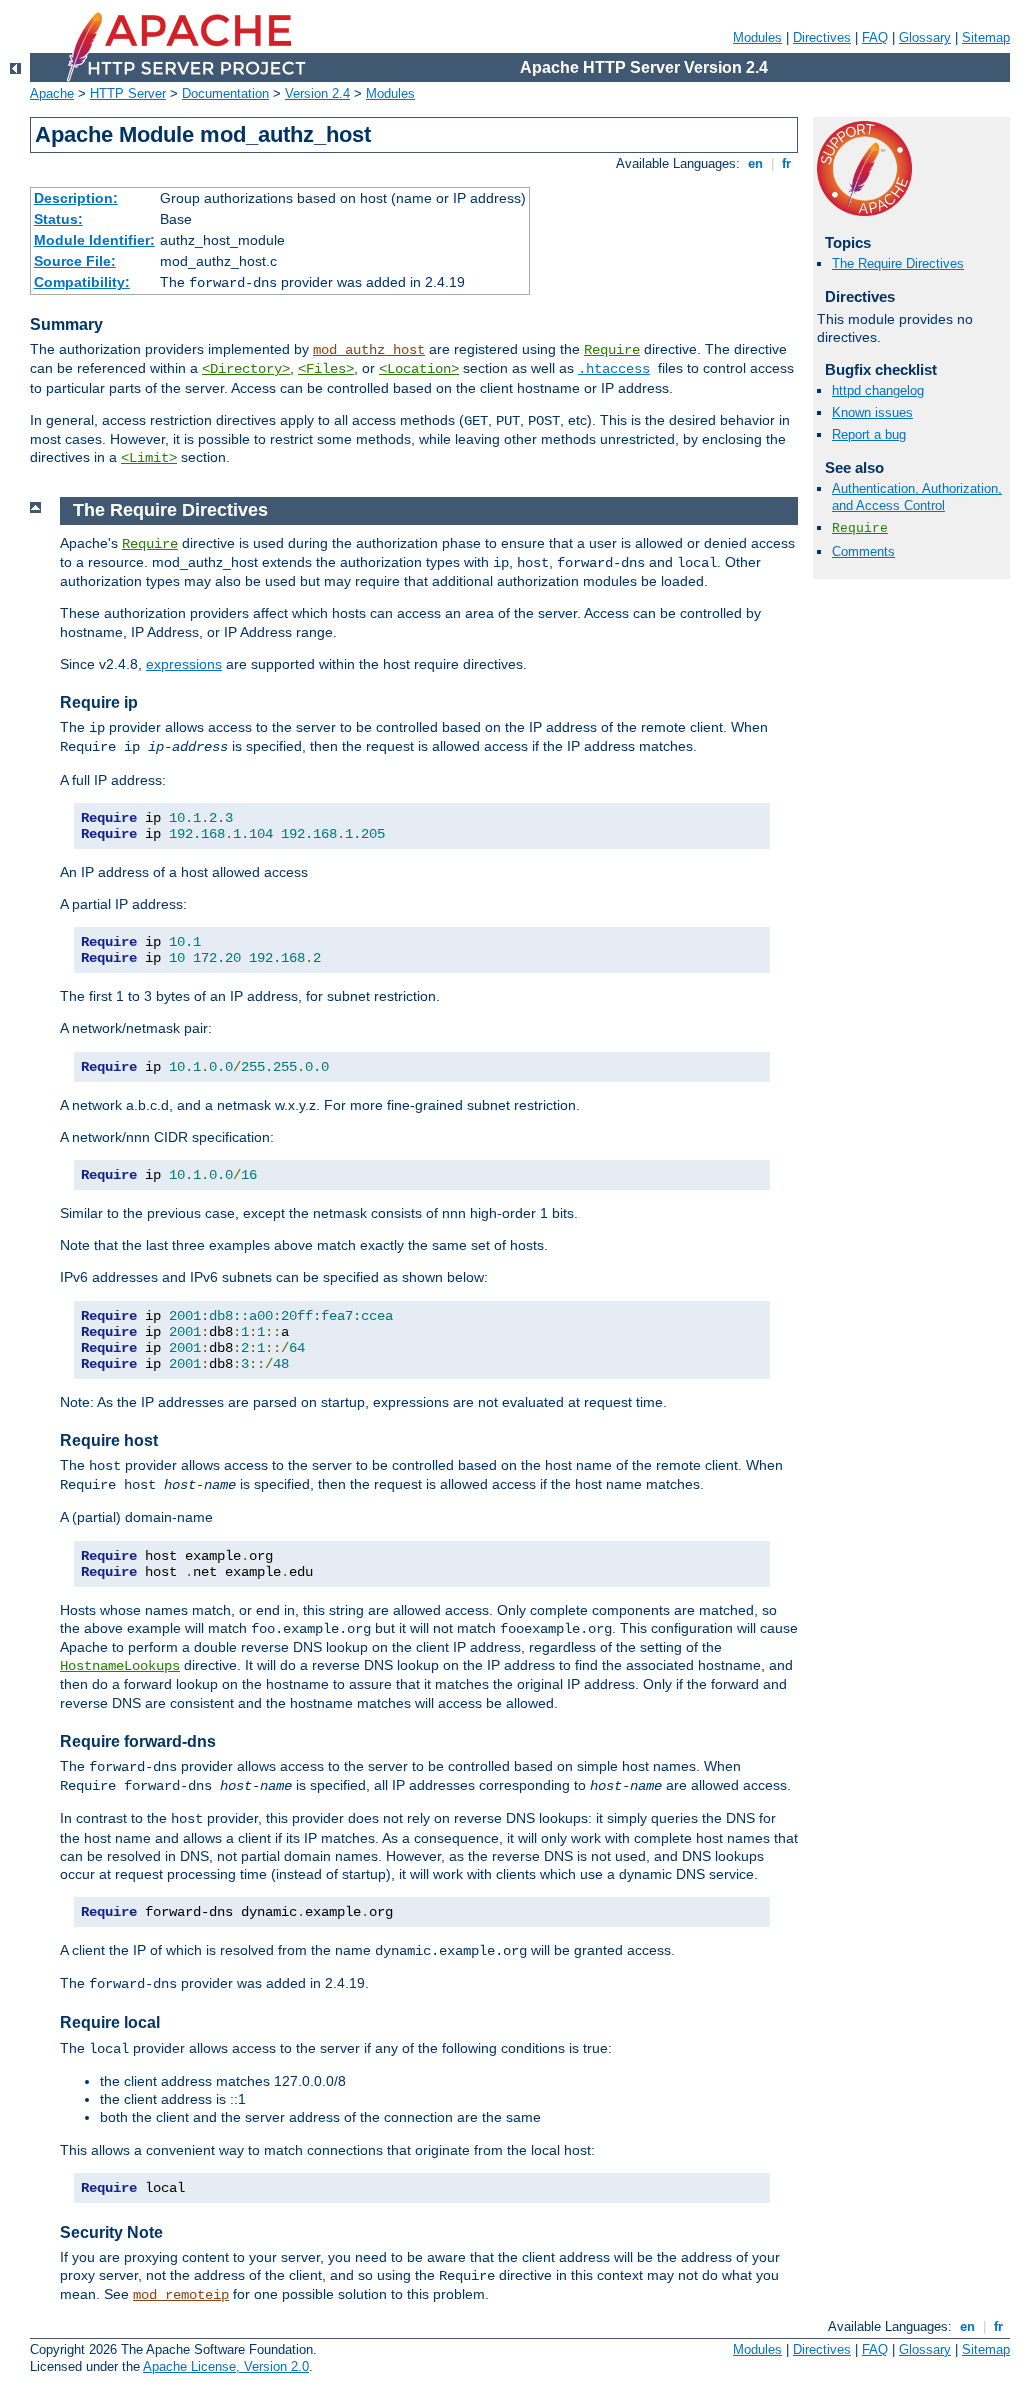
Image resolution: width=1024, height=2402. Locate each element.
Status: (58, 219)
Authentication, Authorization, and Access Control (917, 497)
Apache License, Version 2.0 (226, 2366)
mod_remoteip (181, 2295)
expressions (184, 664)
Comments (863, 551)
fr (786, 163)
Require (612, 350)
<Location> (419, 369)
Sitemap (986, 37)
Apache (52, 93)
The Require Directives (898, 263)
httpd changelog (878, 390)
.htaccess (614, 369)
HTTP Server (128, 93)
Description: (76, 198)
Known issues (872, 412)
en (755, 163)
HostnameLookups (120, 1666)
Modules (757, 37)
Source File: (75, 261)
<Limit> (149, 458)
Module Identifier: (94, 240)
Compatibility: (82, 282)
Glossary (925, 37)
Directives (822, 37)
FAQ (875, 37)
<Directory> (246, 369)
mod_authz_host (369, 350)
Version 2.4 (317, 93)
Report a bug (869, 434)
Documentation (225, 93)
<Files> (326, 369)
